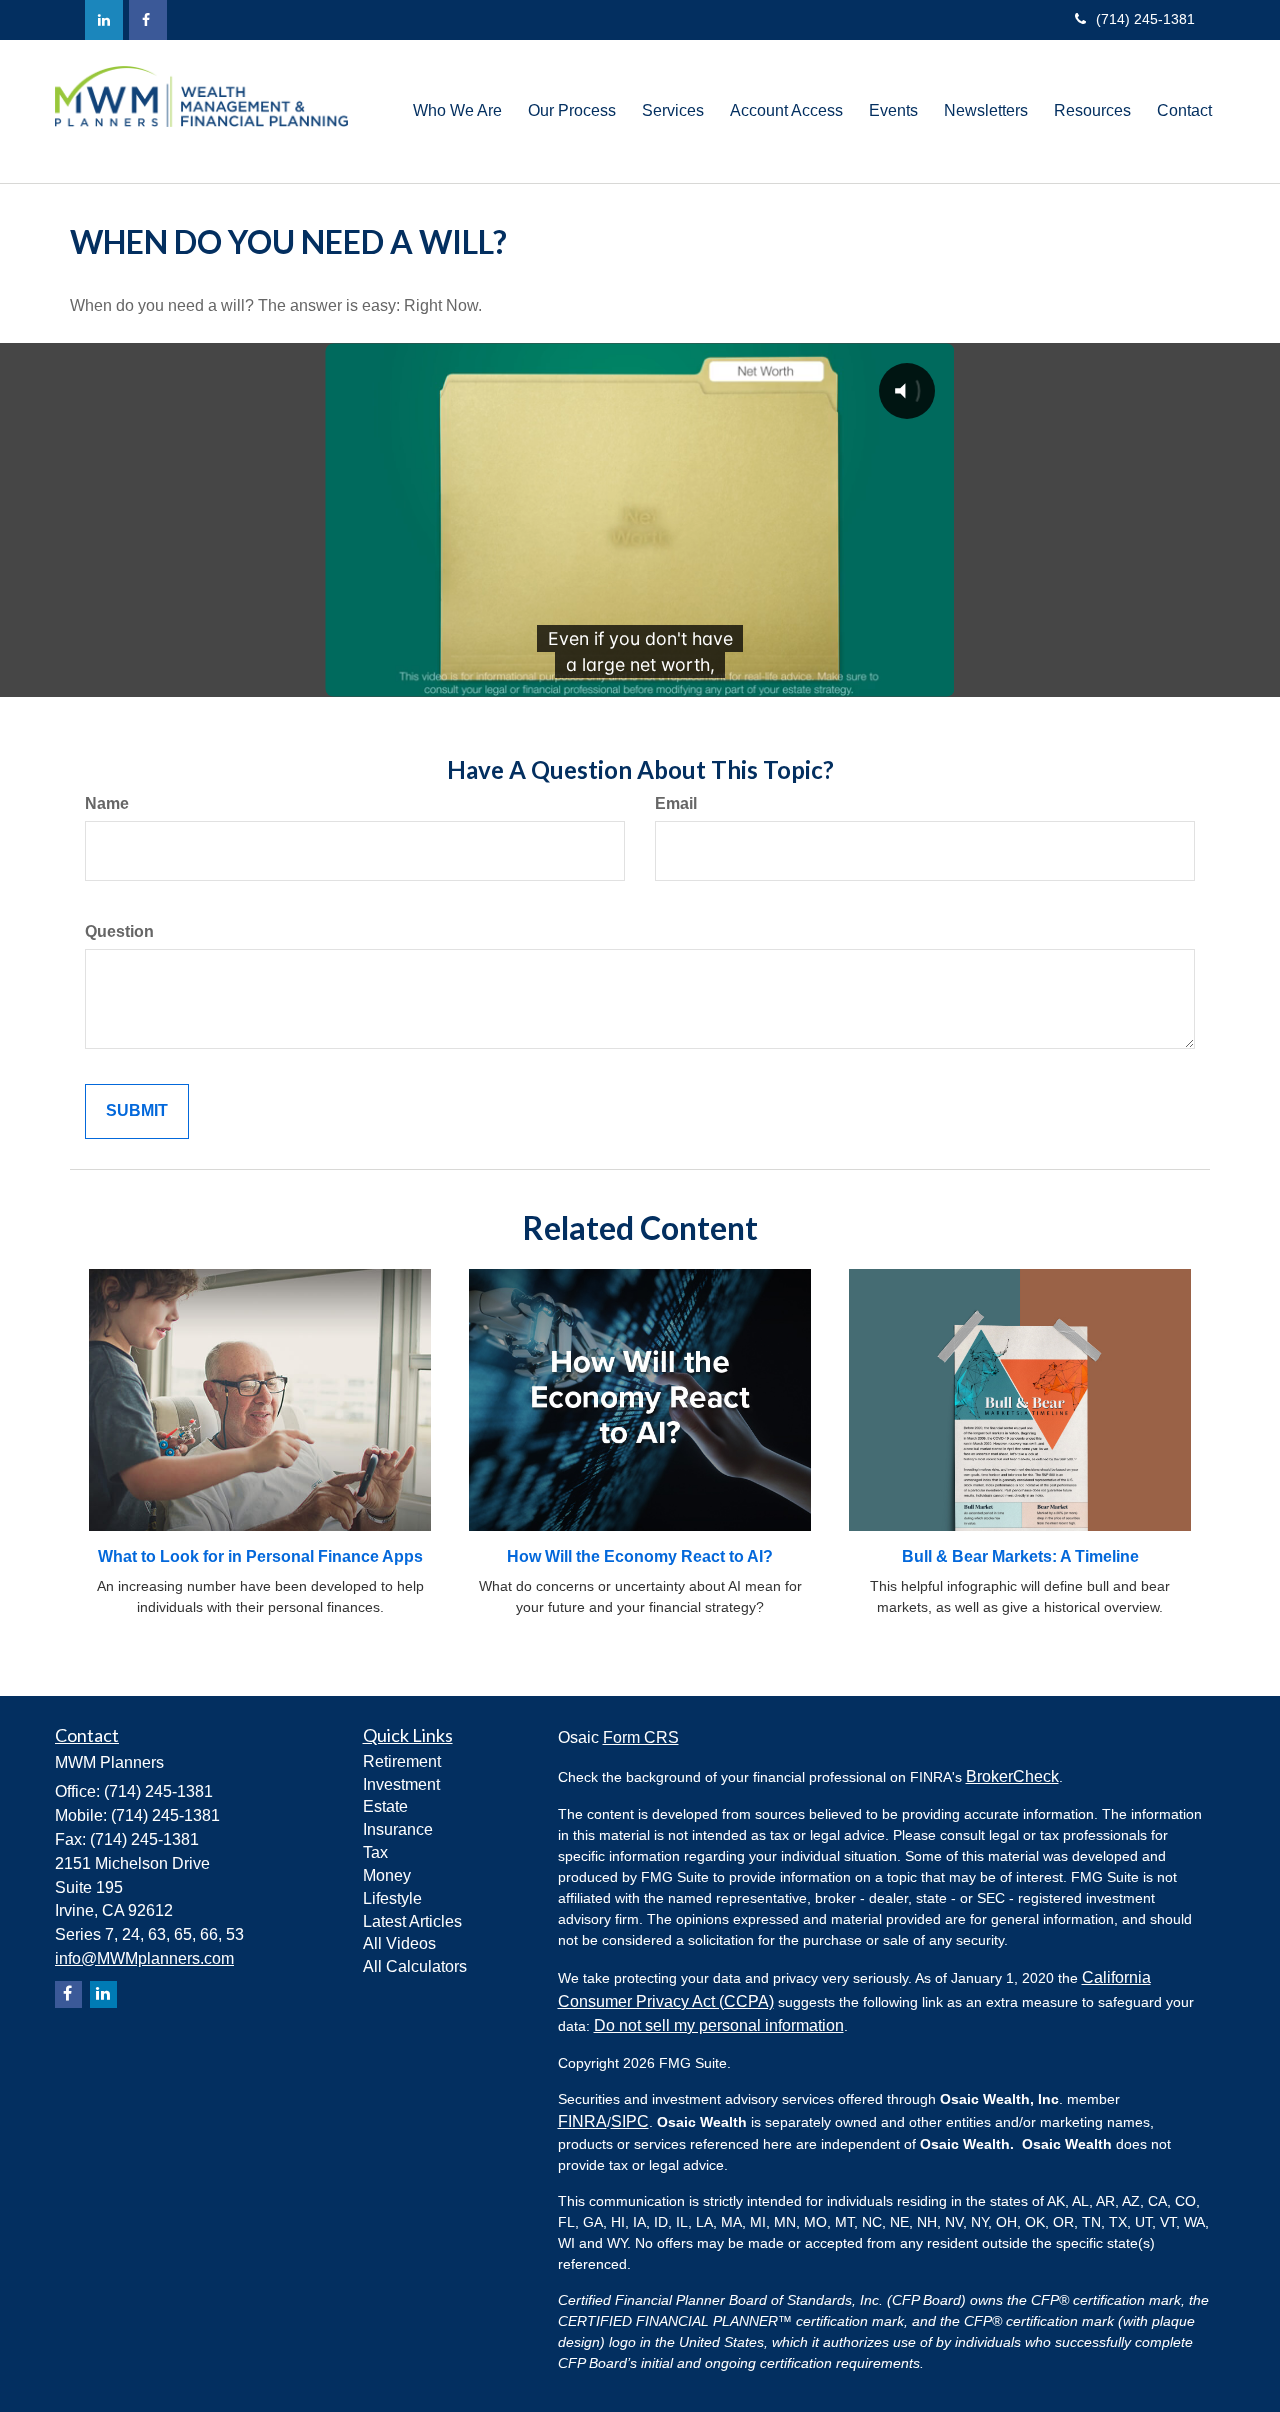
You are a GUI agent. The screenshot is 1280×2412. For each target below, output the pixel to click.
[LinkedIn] (104, 20)
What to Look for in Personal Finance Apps (260, 1556)
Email (676, 803)
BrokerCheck (1012, 1776)
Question (119, 931)
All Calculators (415, 1966)
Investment (401, 1784)
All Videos (399, 1943)
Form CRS (641, 1737)
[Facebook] (148, 20)
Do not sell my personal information (719, 2025)
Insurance (398, 1829)
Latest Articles (412, 1921)
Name (107, 803)
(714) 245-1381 (1145, 19)
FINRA (582, 2121)
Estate (385, 1806)
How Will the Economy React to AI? (640, 1556)
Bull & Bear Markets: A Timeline (1020, 1556)
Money (387, 1875)
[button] (457, 111)
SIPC (630, 2121)
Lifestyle (392, 1898)
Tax (375, 1852)
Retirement (402, 1761)
